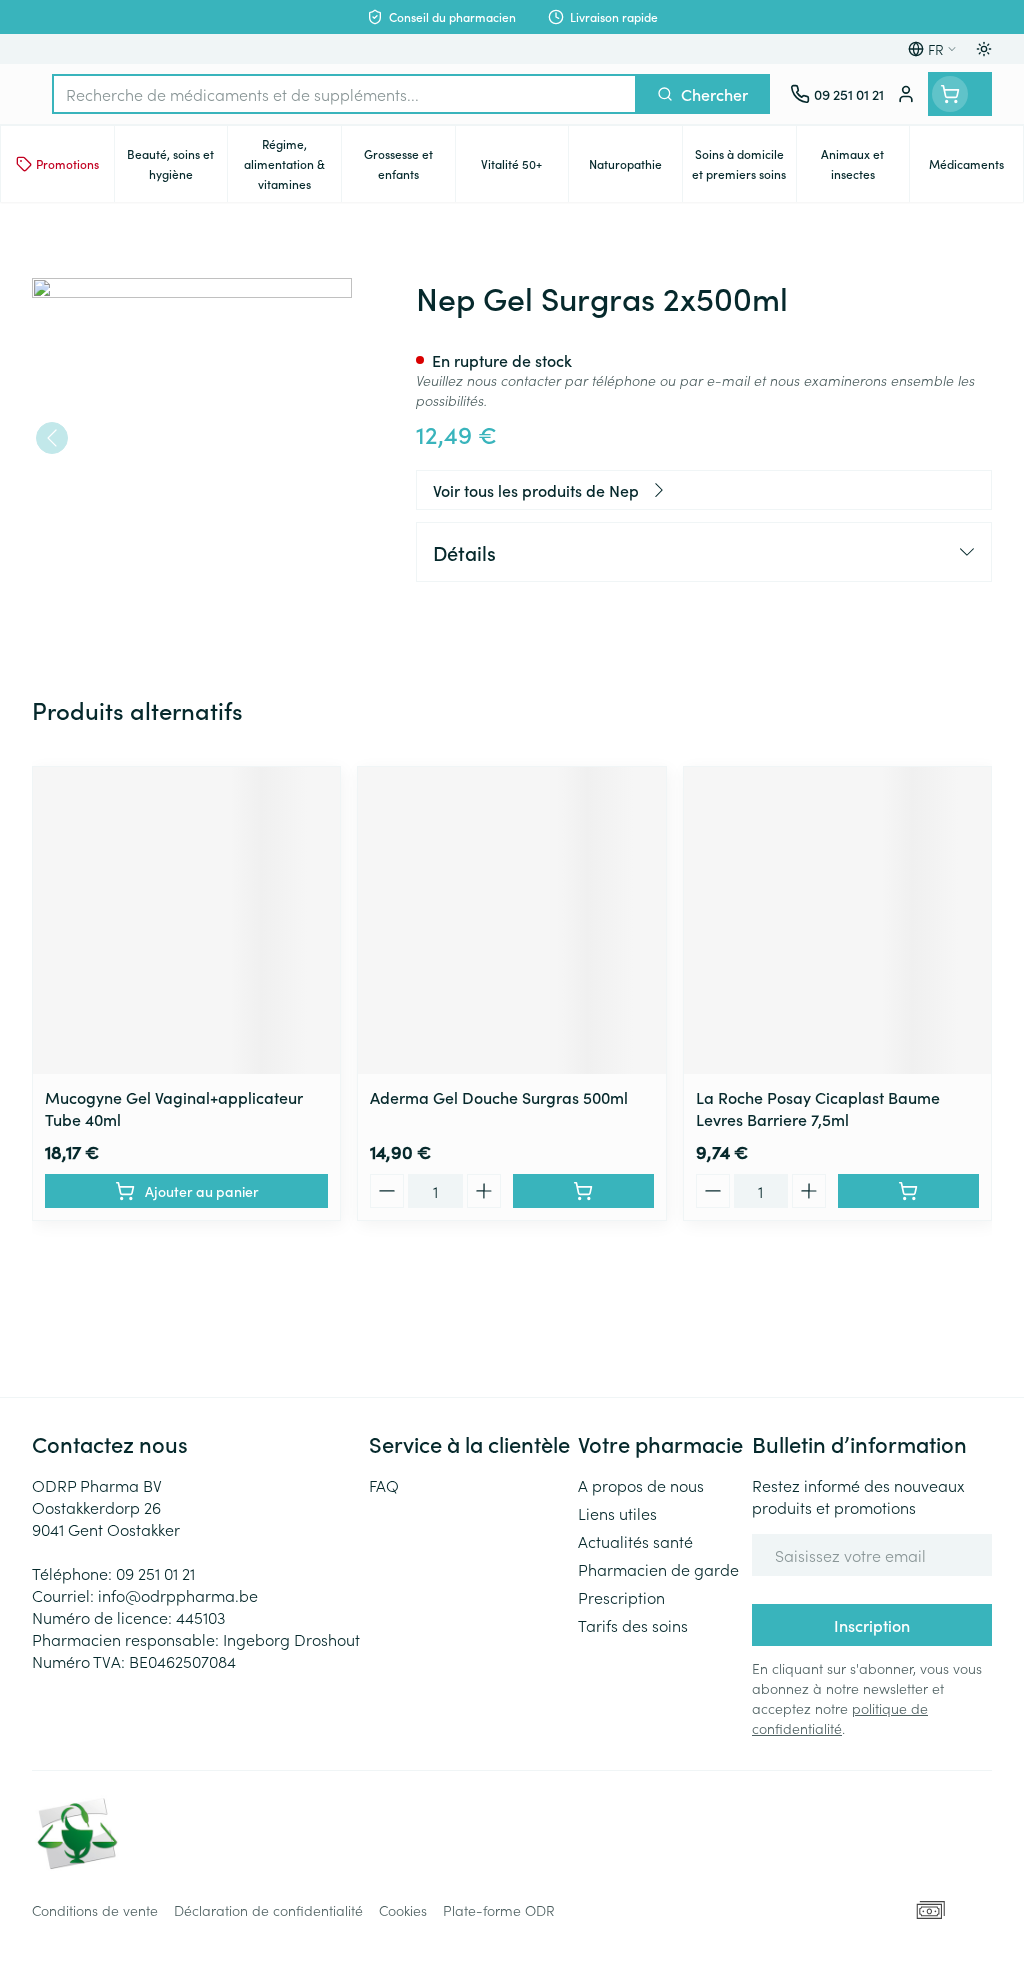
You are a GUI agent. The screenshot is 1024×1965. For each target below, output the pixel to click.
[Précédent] (52, 438)
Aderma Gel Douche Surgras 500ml (499, 1097)
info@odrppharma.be (178, 1595)
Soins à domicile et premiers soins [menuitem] (743, 163)
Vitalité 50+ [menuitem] (524, 168)
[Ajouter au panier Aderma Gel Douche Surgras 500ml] (583, 1191)
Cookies (403, 1910)
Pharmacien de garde (658, 1569)
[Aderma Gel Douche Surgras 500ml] (511, 920)
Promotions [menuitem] (67, 163)
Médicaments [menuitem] (976, 168)
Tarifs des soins (633, 1625)
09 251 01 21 (155, 1573)
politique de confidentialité (840, 1718)
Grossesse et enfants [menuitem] (409, 163)
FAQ (384, 1485)
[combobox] (344, 94)
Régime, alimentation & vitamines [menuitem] (292, 163)
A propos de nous (641, 1485)
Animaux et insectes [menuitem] (865, 163)
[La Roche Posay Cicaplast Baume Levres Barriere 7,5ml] (837, 920)
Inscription (872, 1625)
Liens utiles (617, 1513)
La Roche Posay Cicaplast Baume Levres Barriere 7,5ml (818, 1108)
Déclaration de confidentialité (268, 1910)
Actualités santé (635, 1541)
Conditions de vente (95, 1910)
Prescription (621, 1597)
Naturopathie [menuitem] (635, 168)
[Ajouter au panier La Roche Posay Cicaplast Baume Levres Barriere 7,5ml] (908, 1191)
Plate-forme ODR (499, 1910)
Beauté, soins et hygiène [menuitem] (177, 163)
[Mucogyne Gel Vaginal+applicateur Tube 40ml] (186, 920)
